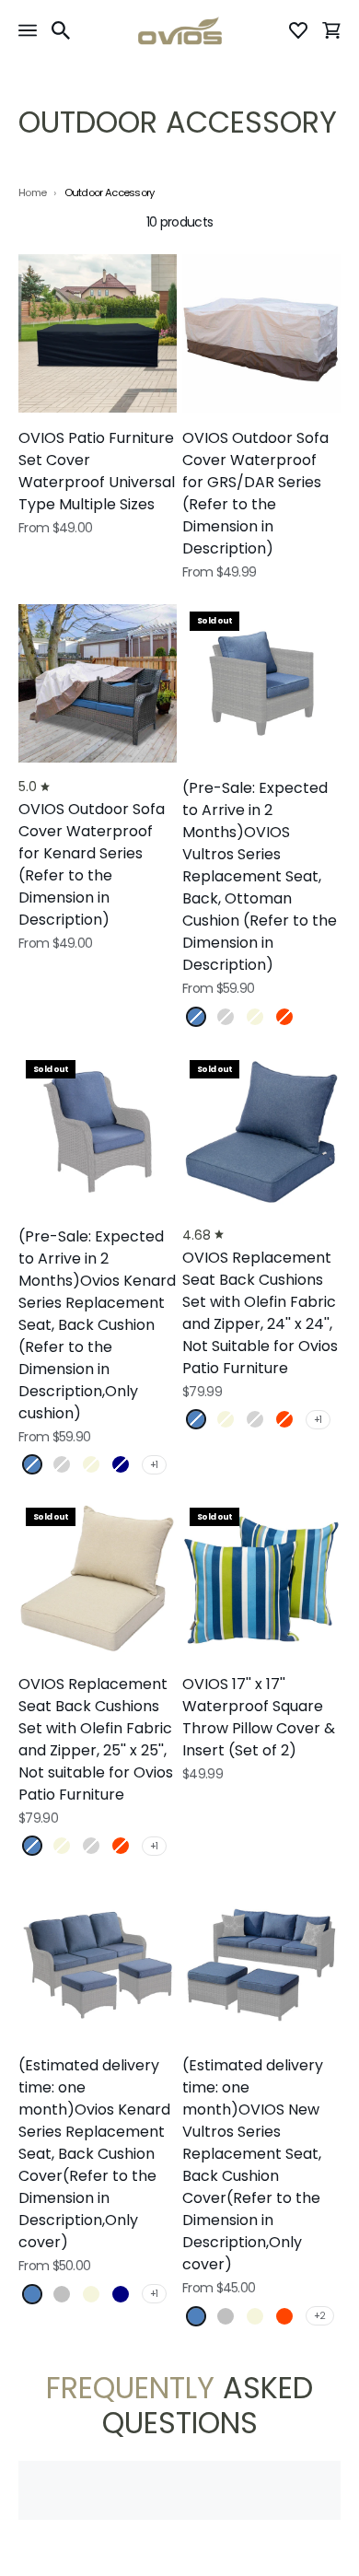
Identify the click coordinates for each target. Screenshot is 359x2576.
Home (32, 193)
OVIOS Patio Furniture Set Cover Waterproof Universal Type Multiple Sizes (97, 471)
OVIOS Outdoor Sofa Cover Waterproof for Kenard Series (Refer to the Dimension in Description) (92, 864)
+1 (154, 1465)
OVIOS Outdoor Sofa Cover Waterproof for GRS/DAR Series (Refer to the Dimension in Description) (255, 493)
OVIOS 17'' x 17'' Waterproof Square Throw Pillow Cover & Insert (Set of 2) (259, 1717)
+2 (320, 2316)
